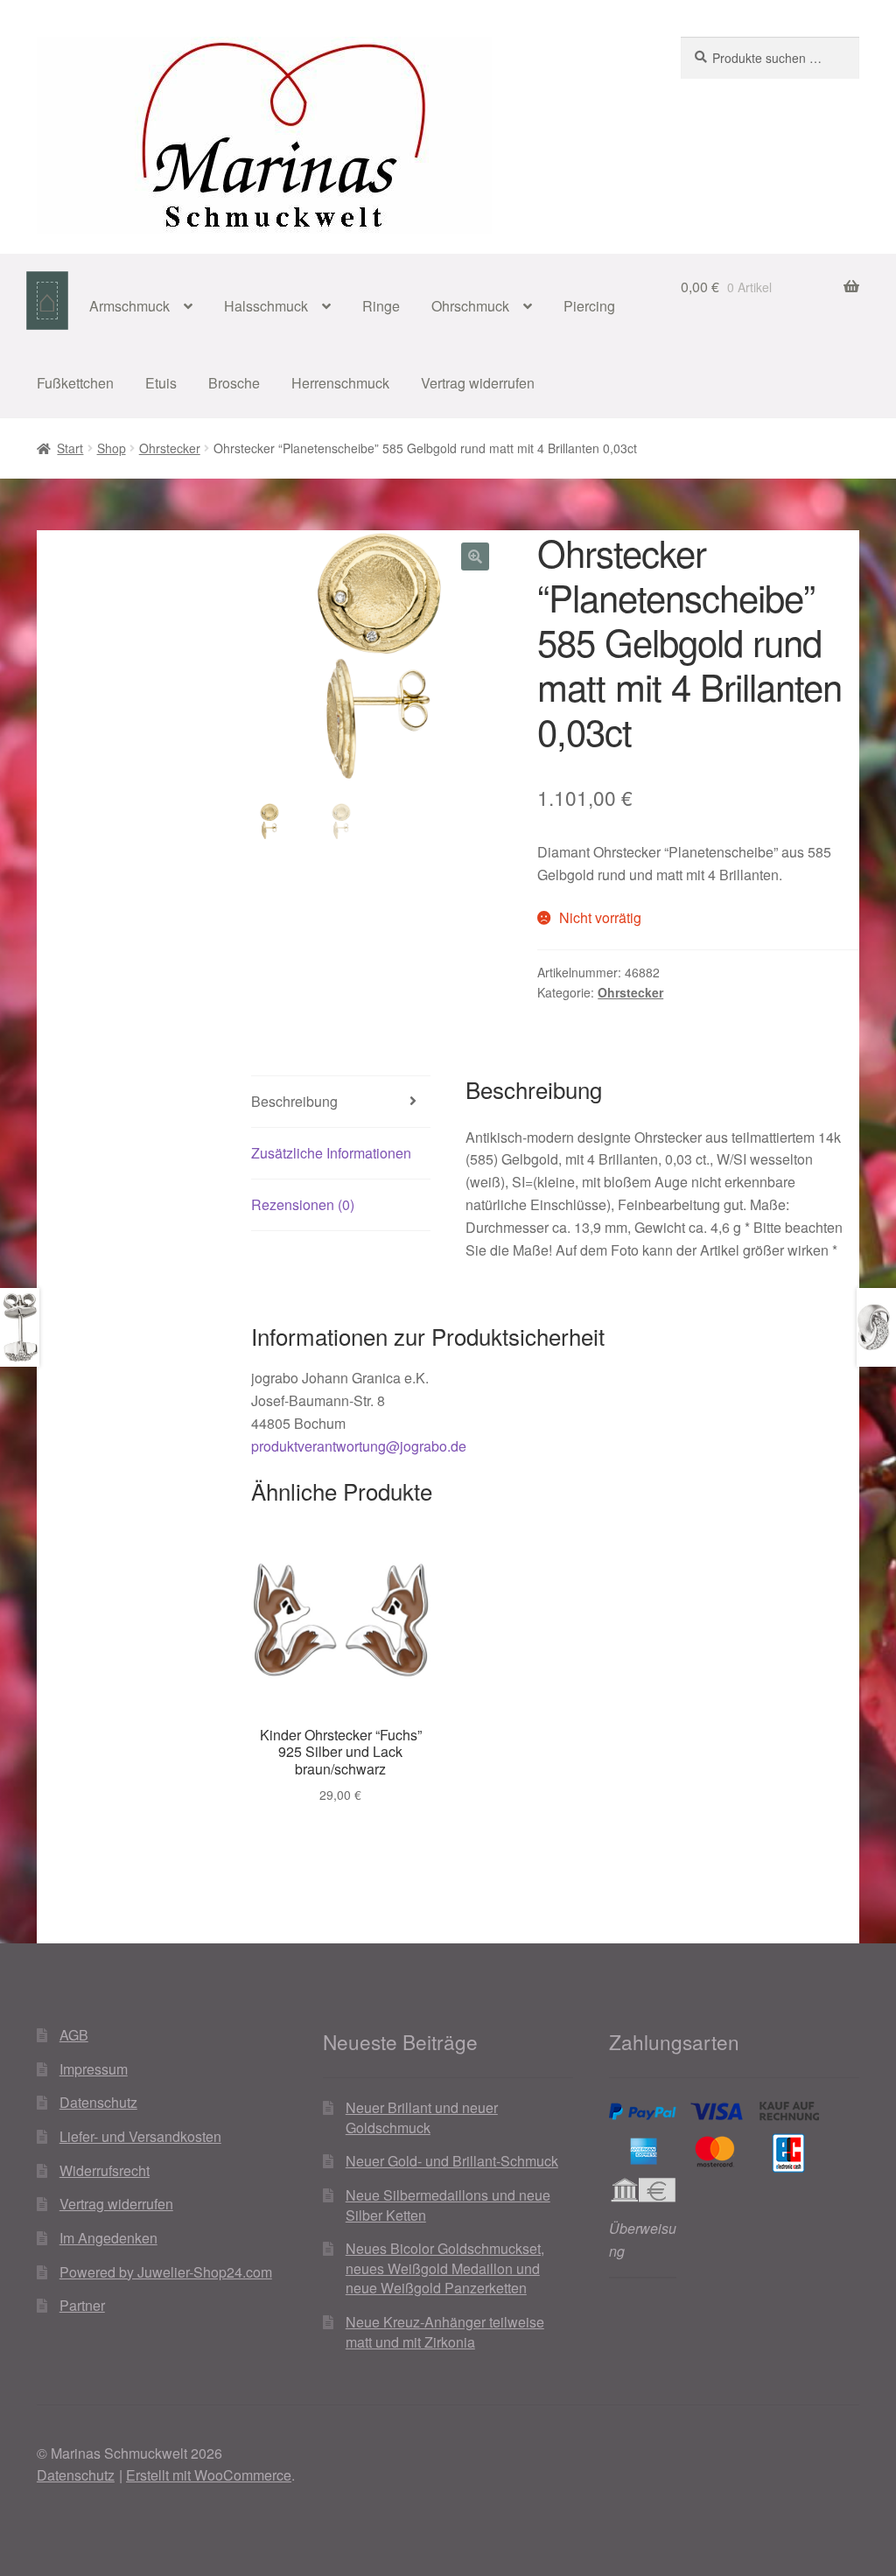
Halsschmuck (266, 306)
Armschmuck (129, 306)
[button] (475, 556)
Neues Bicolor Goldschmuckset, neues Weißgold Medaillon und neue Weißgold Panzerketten (445, 2268)
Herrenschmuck (340, 383)
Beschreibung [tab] (294, 1101)
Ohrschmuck (470, 306)
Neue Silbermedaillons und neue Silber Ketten (448, 2205)
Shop (112, 448)
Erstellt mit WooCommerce (209, 2475)
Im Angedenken (108, 2238)
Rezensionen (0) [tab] (303, 1204)
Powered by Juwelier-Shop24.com (166, 2272)
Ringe (381, 306)
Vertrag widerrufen (478, 383)
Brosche (234, 383)
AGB (74, 2035)
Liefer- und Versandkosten (140, 2136)
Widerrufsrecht (105, 2170)
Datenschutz (98, 2102)
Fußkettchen (75, 383)
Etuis (161, 383)
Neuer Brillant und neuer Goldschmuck (422, 2117)
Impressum (94, 2069)
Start (70, 448)
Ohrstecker (170, 448)
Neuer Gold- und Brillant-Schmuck (452, 2161)
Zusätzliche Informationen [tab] (331, 1153)
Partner (82, 2305)
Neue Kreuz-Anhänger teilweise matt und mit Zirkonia (445, 2332)
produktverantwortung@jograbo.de (359, 1446)
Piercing (589, 306)
